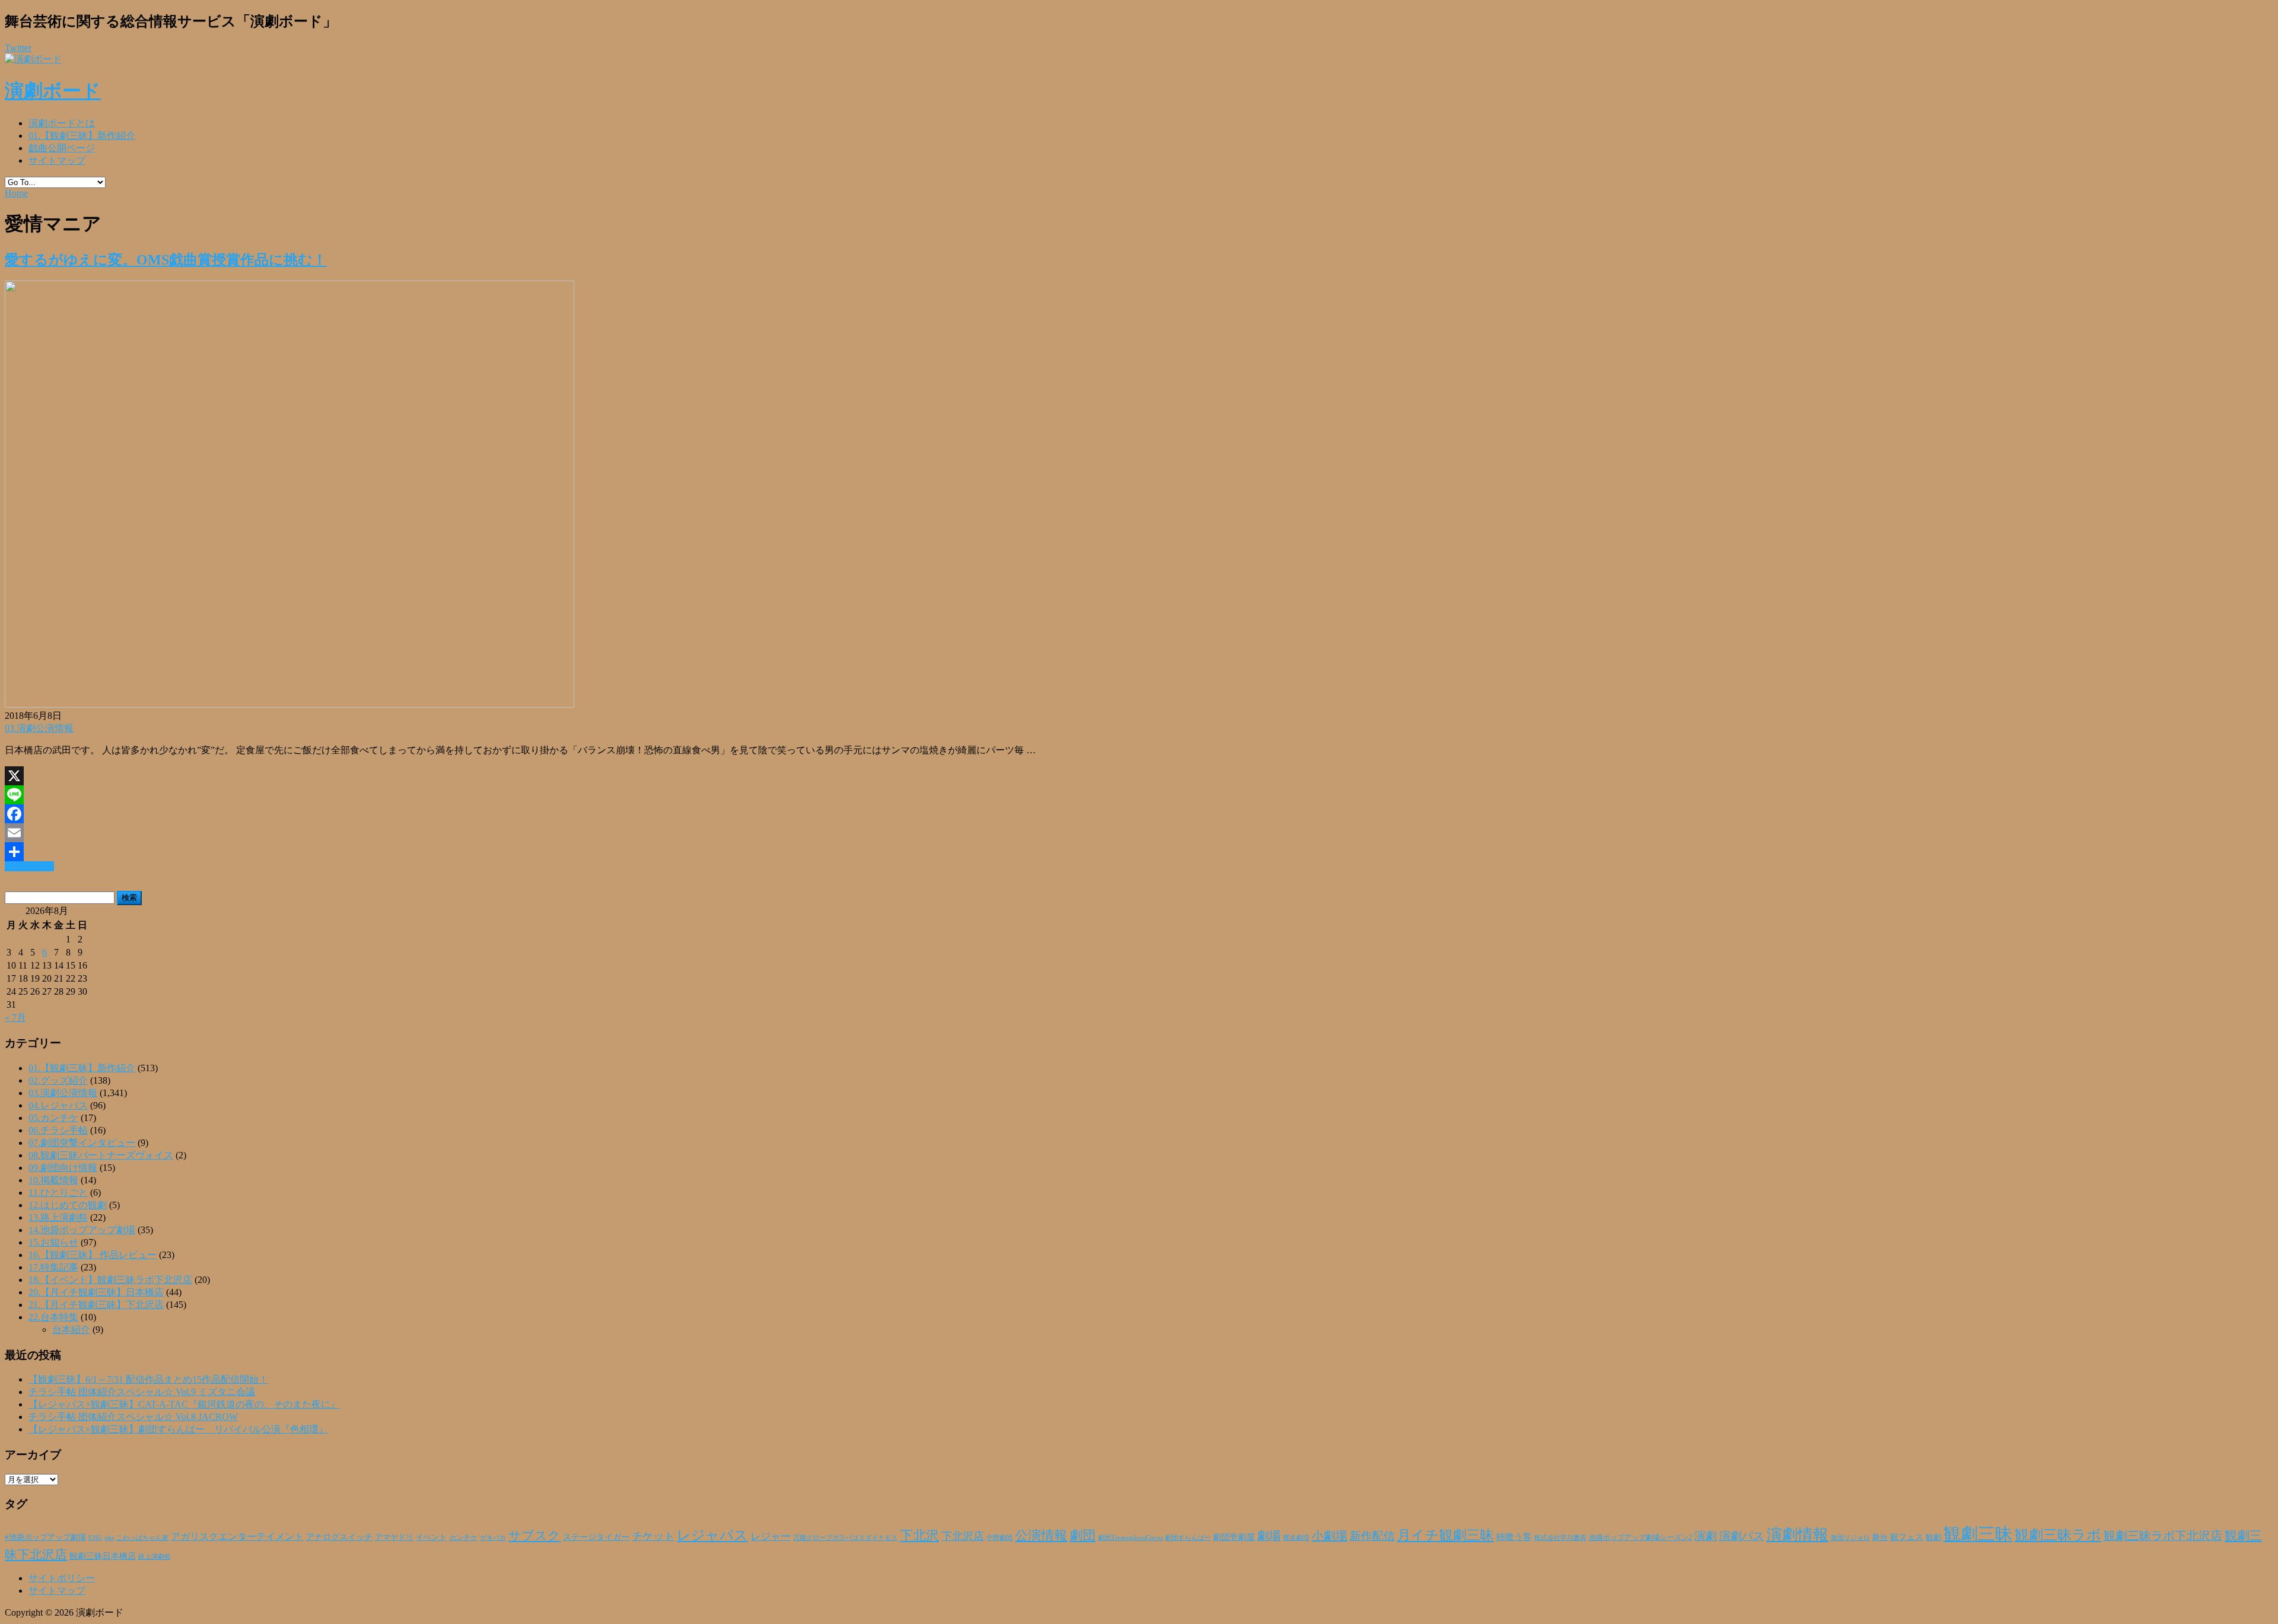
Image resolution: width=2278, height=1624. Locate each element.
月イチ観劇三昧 (1445, 1535)
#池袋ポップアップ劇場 (45, 1537)
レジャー (771, 1537)
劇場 (1269, 1536)
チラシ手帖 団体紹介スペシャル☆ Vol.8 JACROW (133, 1417)
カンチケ (463, 1537)
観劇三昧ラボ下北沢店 (2163, 1536)
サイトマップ (57, 160)
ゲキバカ (493, 1538)
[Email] (1139, 833)
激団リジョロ (1850, 1537)
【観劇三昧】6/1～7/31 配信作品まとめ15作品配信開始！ (148, 1379)
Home (16, 193)
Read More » (29, 866)
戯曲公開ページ (62, 148)
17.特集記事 (53, 1267)
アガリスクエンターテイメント (237, 1537)
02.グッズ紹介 (58, 1080)
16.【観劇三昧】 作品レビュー (93, 1255)
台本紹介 (71, 1330)
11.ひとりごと (58, 1192)
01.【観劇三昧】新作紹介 (82, 136)
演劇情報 (1797, 1535)
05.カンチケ (53, 1118)
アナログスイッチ (339, 1537)
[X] (1139, 776)
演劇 (1706, 1536)
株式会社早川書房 (1560, 1538)
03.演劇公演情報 (39, 728)
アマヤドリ (394, 1537)
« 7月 (15, 1018)
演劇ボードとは (62, 123)
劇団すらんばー (1188, 1537)
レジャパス (712, 1535)
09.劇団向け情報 (63, 1168)
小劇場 (1329, 1536)
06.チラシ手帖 (58, 1130)
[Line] (1139, 795)
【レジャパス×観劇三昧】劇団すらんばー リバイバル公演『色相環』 (178, 1429)
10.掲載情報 (53, 1180)
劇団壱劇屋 (1234, 1537)
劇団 (1083, 1536)
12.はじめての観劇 (68, 1205)
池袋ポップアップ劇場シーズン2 (1640, 1537)
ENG (95, 1537)
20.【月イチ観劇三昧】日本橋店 (96, 1292)
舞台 (1880, 1537)
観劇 (1933, 1537)
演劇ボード (53, 91)
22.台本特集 (53, 1317)
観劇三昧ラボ (2058, 1535)
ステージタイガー (596, 1537)
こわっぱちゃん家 (142, 1538)
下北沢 (920, 1536)
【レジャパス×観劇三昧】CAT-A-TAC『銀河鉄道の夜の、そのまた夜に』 (184, 1404)
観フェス (1907, 1537)
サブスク (534, 1536)
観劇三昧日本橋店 (103, 1556)
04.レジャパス (58, 1105)
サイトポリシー (62, 1578)
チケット (653, 1536)
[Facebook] (1139, 814)
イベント (431, 1537)
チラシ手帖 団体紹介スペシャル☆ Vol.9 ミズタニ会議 (142, 1392)
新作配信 (1372, 1536)
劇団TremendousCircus (1130, 1537)
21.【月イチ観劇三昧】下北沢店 (96, 1305)
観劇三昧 (1978, 1534)
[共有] (1139, 852)
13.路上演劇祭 (58, 1217)
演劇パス (1742, 1536)
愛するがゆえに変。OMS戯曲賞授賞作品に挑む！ (166, 260)
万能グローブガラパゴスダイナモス (845, 1538)
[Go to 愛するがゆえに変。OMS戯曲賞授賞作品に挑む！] (289, 704)
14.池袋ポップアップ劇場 (82, 1230)
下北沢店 (963, 1536)
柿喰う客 (1514, 1537)
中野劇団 (1000, 1538)
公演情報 (1041, 1536)
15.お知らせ (53, 1242)
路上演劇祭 (155, 1556)
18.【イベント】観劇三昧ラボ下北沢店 (110, 1280)
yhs (109, 1537)
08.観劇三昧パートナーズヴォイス (101, 1155)
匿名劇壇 (1296, 1537)
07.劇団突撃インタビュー (82, 1143)
